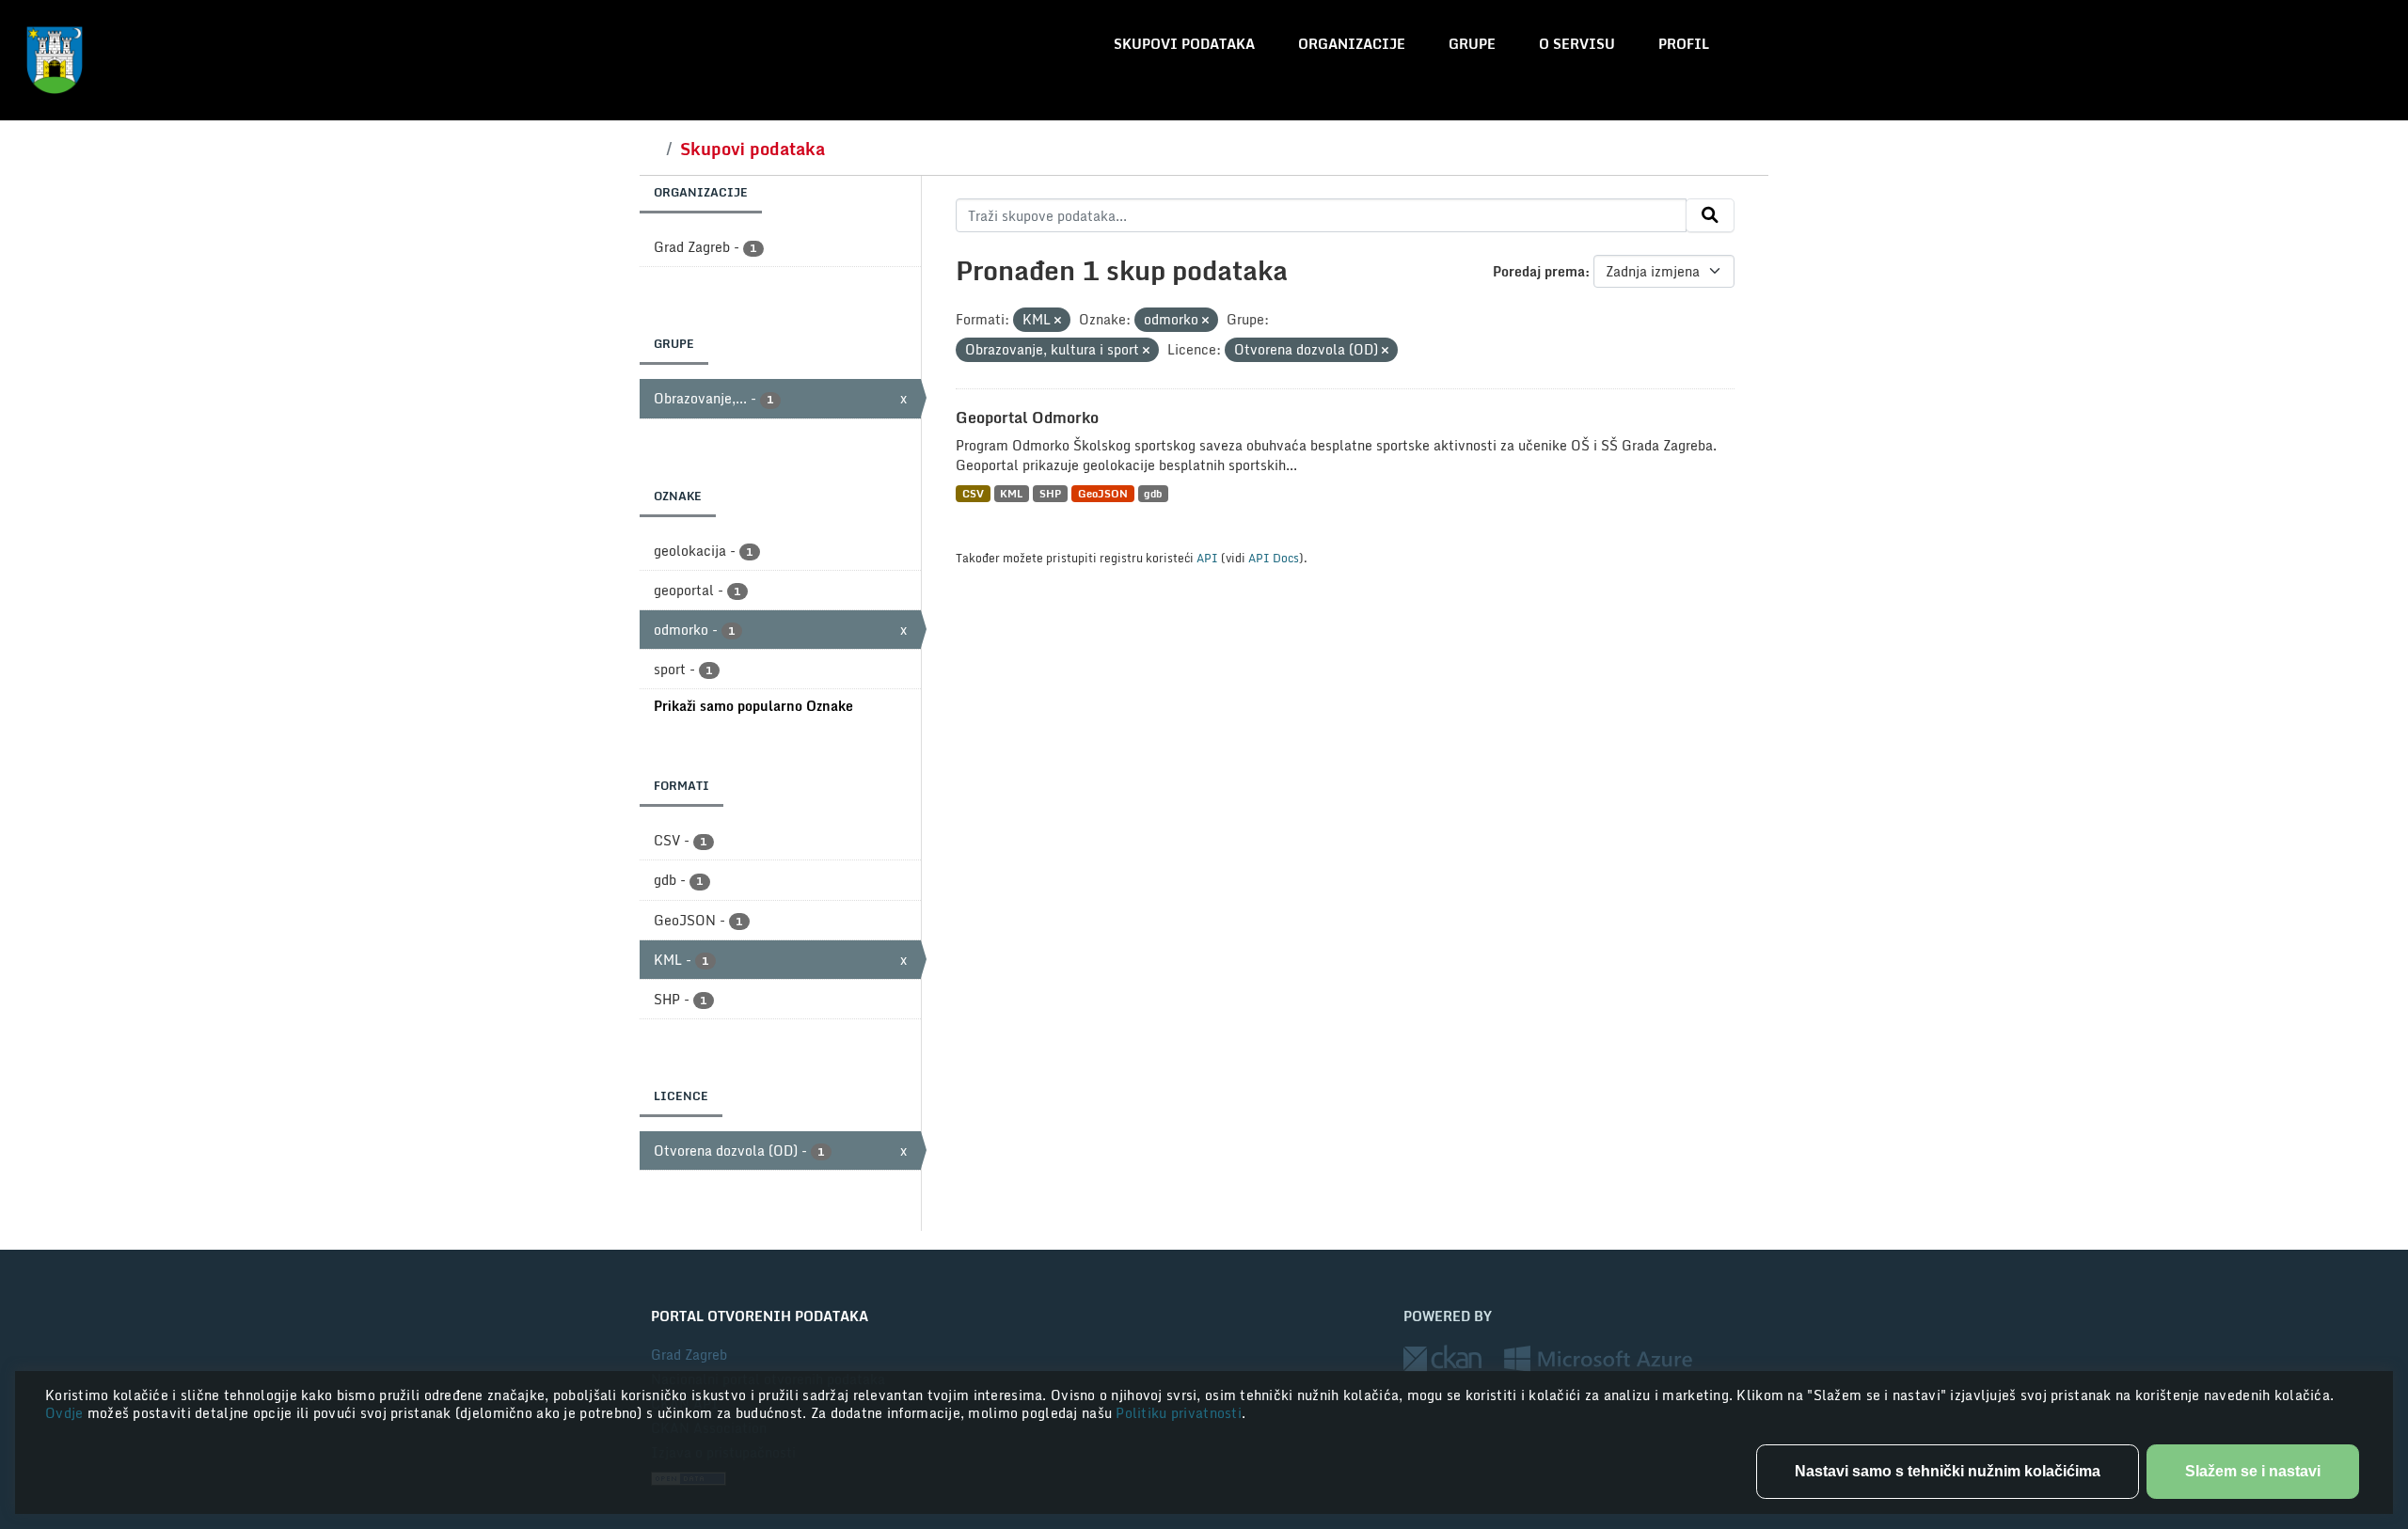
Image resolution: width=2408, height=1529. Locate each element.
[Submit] (1710, 215)
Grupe (1472, 44)
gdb (1153, 493)
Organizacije (1352, 44)
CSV (973, 493)
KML (1011, 493)
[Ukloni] (1058, 321)
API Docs (1274, 558)
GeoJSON (1103, 493)
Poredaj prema (1539, 271)
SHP (1050, 493)
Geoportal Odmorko (1027, 418)
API (1207, 558)
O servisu (1577, 44)
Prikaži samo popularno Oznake (753, 706)
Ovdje (66, 1413)
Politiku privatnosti (1179, 1413)
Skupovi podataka (1184, 44)
